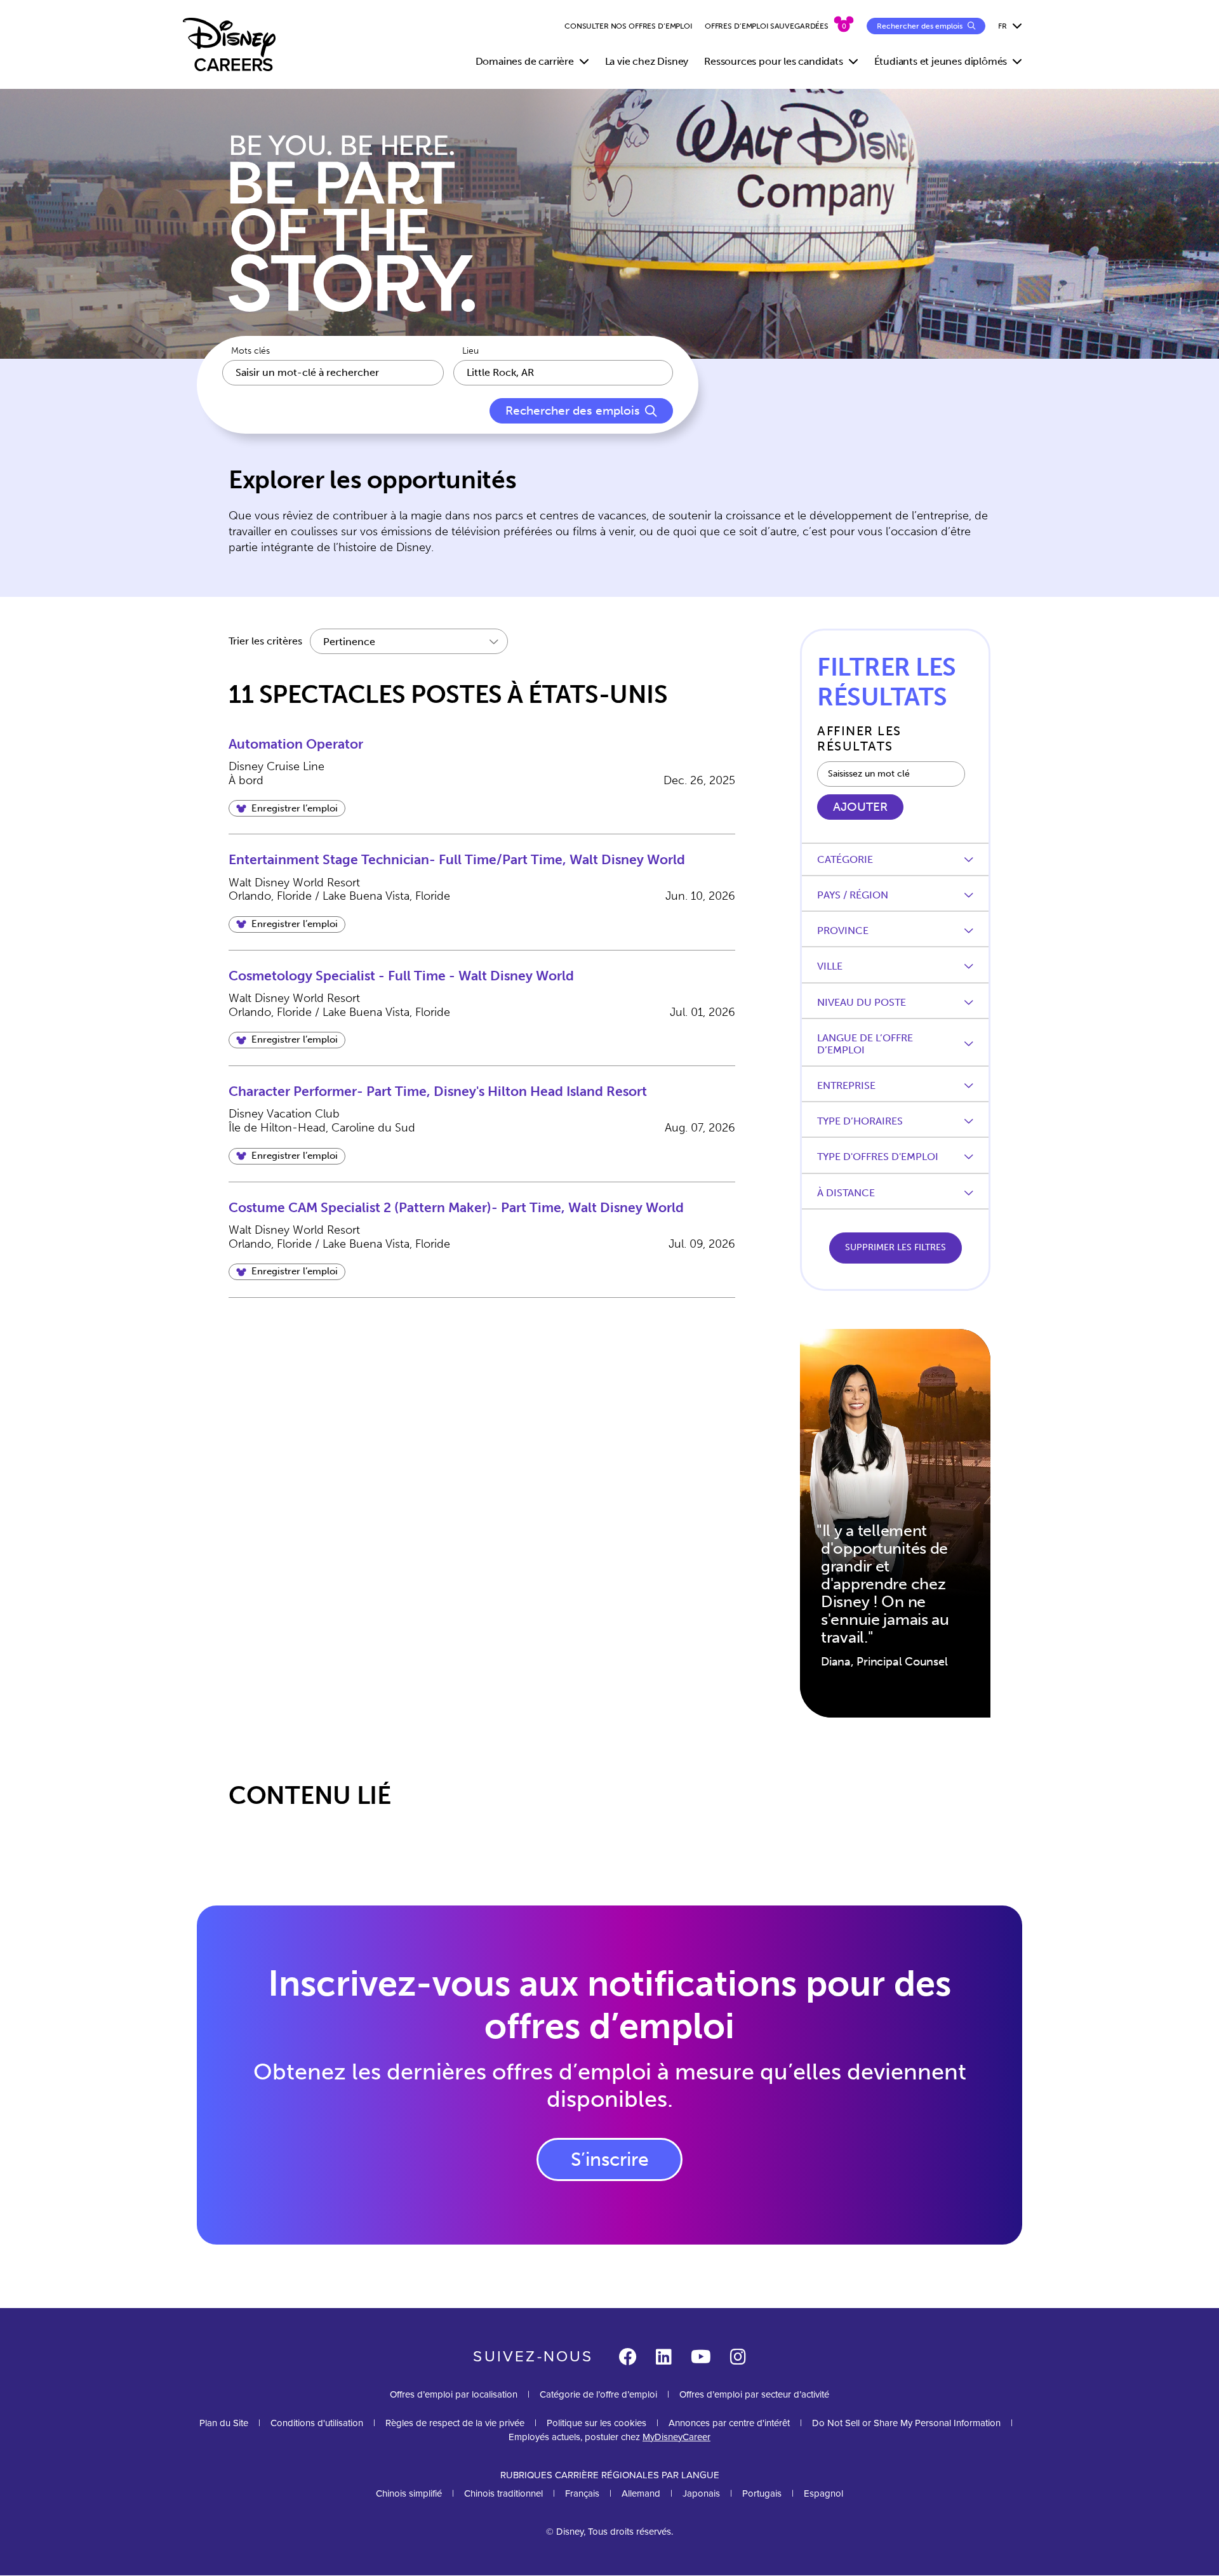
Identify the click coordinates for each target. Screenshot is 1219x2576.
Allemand (641, 2493)
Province (843, 931)
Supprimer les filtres (896, 1247)
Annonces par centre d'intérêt (729, 2423)
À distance (846, 1193)
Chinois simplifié (409, 2493)
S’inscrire (610, 2159)
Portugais (762, 2493)
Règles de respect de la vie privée (455, 2423)
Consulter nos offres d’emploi (628, 26)
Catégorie (845, 859)
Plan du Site (224, 2423)
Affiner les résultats (859, 738)
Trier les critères (265, 641)
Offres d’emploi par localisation (454, 2394)
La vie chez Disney (647, 61)
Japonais (701, 2493)
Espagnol (823, 2493)
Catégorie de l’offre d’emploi (598, 2394)
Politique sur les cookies (596, 2423)
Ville (830, 966)
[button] (287, 808)
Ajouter (860, 807)
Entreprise (846, 1085)
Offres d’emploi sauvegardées (767, 26)
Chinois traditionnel (503, 2493)
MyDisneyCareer (676, 2437)
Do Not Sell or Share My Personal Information (906, 2423)
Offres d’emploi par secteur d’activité (754, 2394)
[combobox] (563, 373)
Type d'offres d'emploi (878, 1157)
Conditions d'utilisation (317, 2423)
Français (582, 2493)
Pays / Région (853, 895)
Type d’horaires (860, 1121)
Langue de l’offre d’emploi (865, 1044)
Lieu (470, 351)
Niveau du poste (862, 1002)
